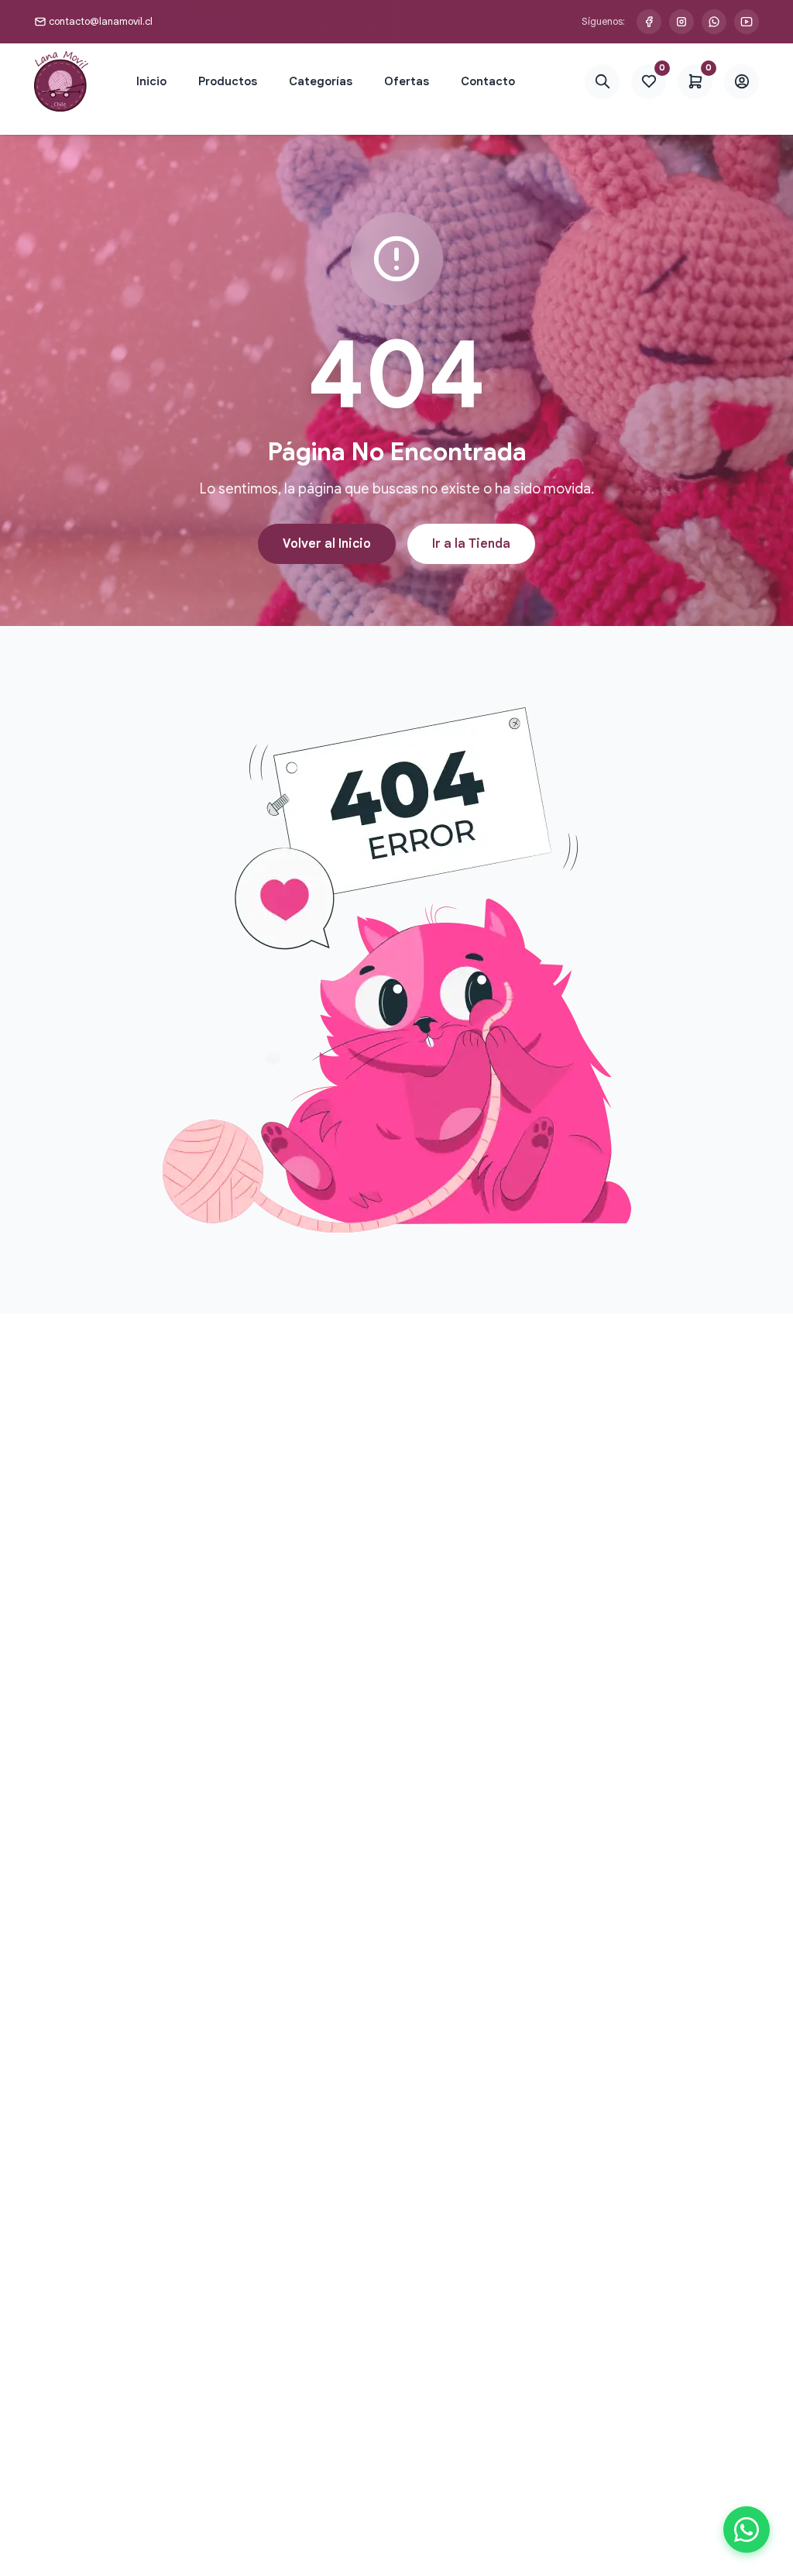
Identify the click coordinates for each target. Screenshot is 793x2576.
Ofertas (407, 81)
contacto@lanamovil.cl (101, 21)
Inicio (151, 81)
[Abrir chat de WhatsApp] (747, 2530)
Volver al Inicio (327, 544)
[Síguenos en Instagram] (681, 22)
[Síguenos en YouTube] (747, 22)
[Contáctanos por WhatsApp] (714, 22)
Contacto (488, 81)
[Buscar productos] (602, 82)
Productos (228, 81)
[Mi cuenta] (742, 82)
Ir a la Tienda (471, 544)
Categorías (321, 81)
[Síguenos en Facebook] (649, 22)
